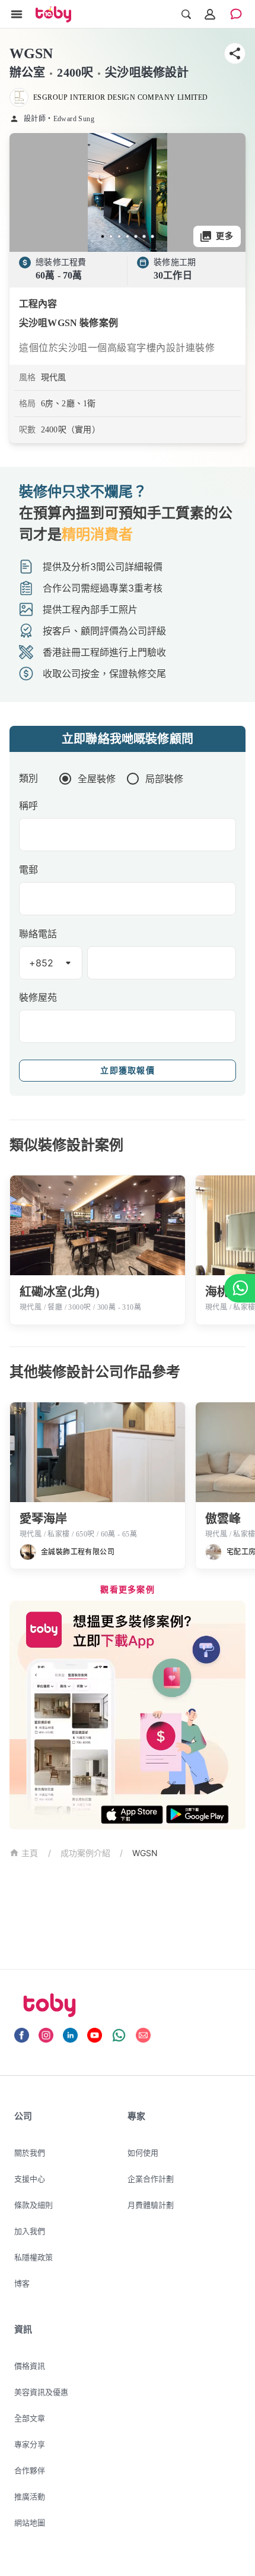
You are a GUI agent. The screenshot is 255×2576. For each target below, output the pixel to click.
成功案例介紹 (85, 1853)
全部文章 (30, 2418)
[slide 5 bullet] (136, 236)
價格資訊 (30, 2366)
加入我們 (30, 2231)
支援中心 (30, 2179)
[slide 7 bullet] (152, 236)
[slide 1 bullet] (103, 236)
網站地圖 (30, 2523)
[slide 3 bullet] (119, 236)
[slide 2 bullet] (111, 236)
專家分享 (30, 2444)
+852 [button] (42, 963)
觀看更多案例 (128, 1590)
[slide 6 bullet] (144, 236)
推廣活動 (30, 2496)
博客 (22, 2283)
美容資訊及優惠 (41, 2392)
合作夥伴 (30, 2470)
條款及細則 (34, 2205)
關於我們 (30, 2153)
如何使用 (143, 2153)
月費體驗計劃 (151, 2205)
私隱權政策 (34, 2257)
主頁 (30, 1853)
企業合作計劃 (151, 2179)
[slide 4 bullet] (128, 236)
